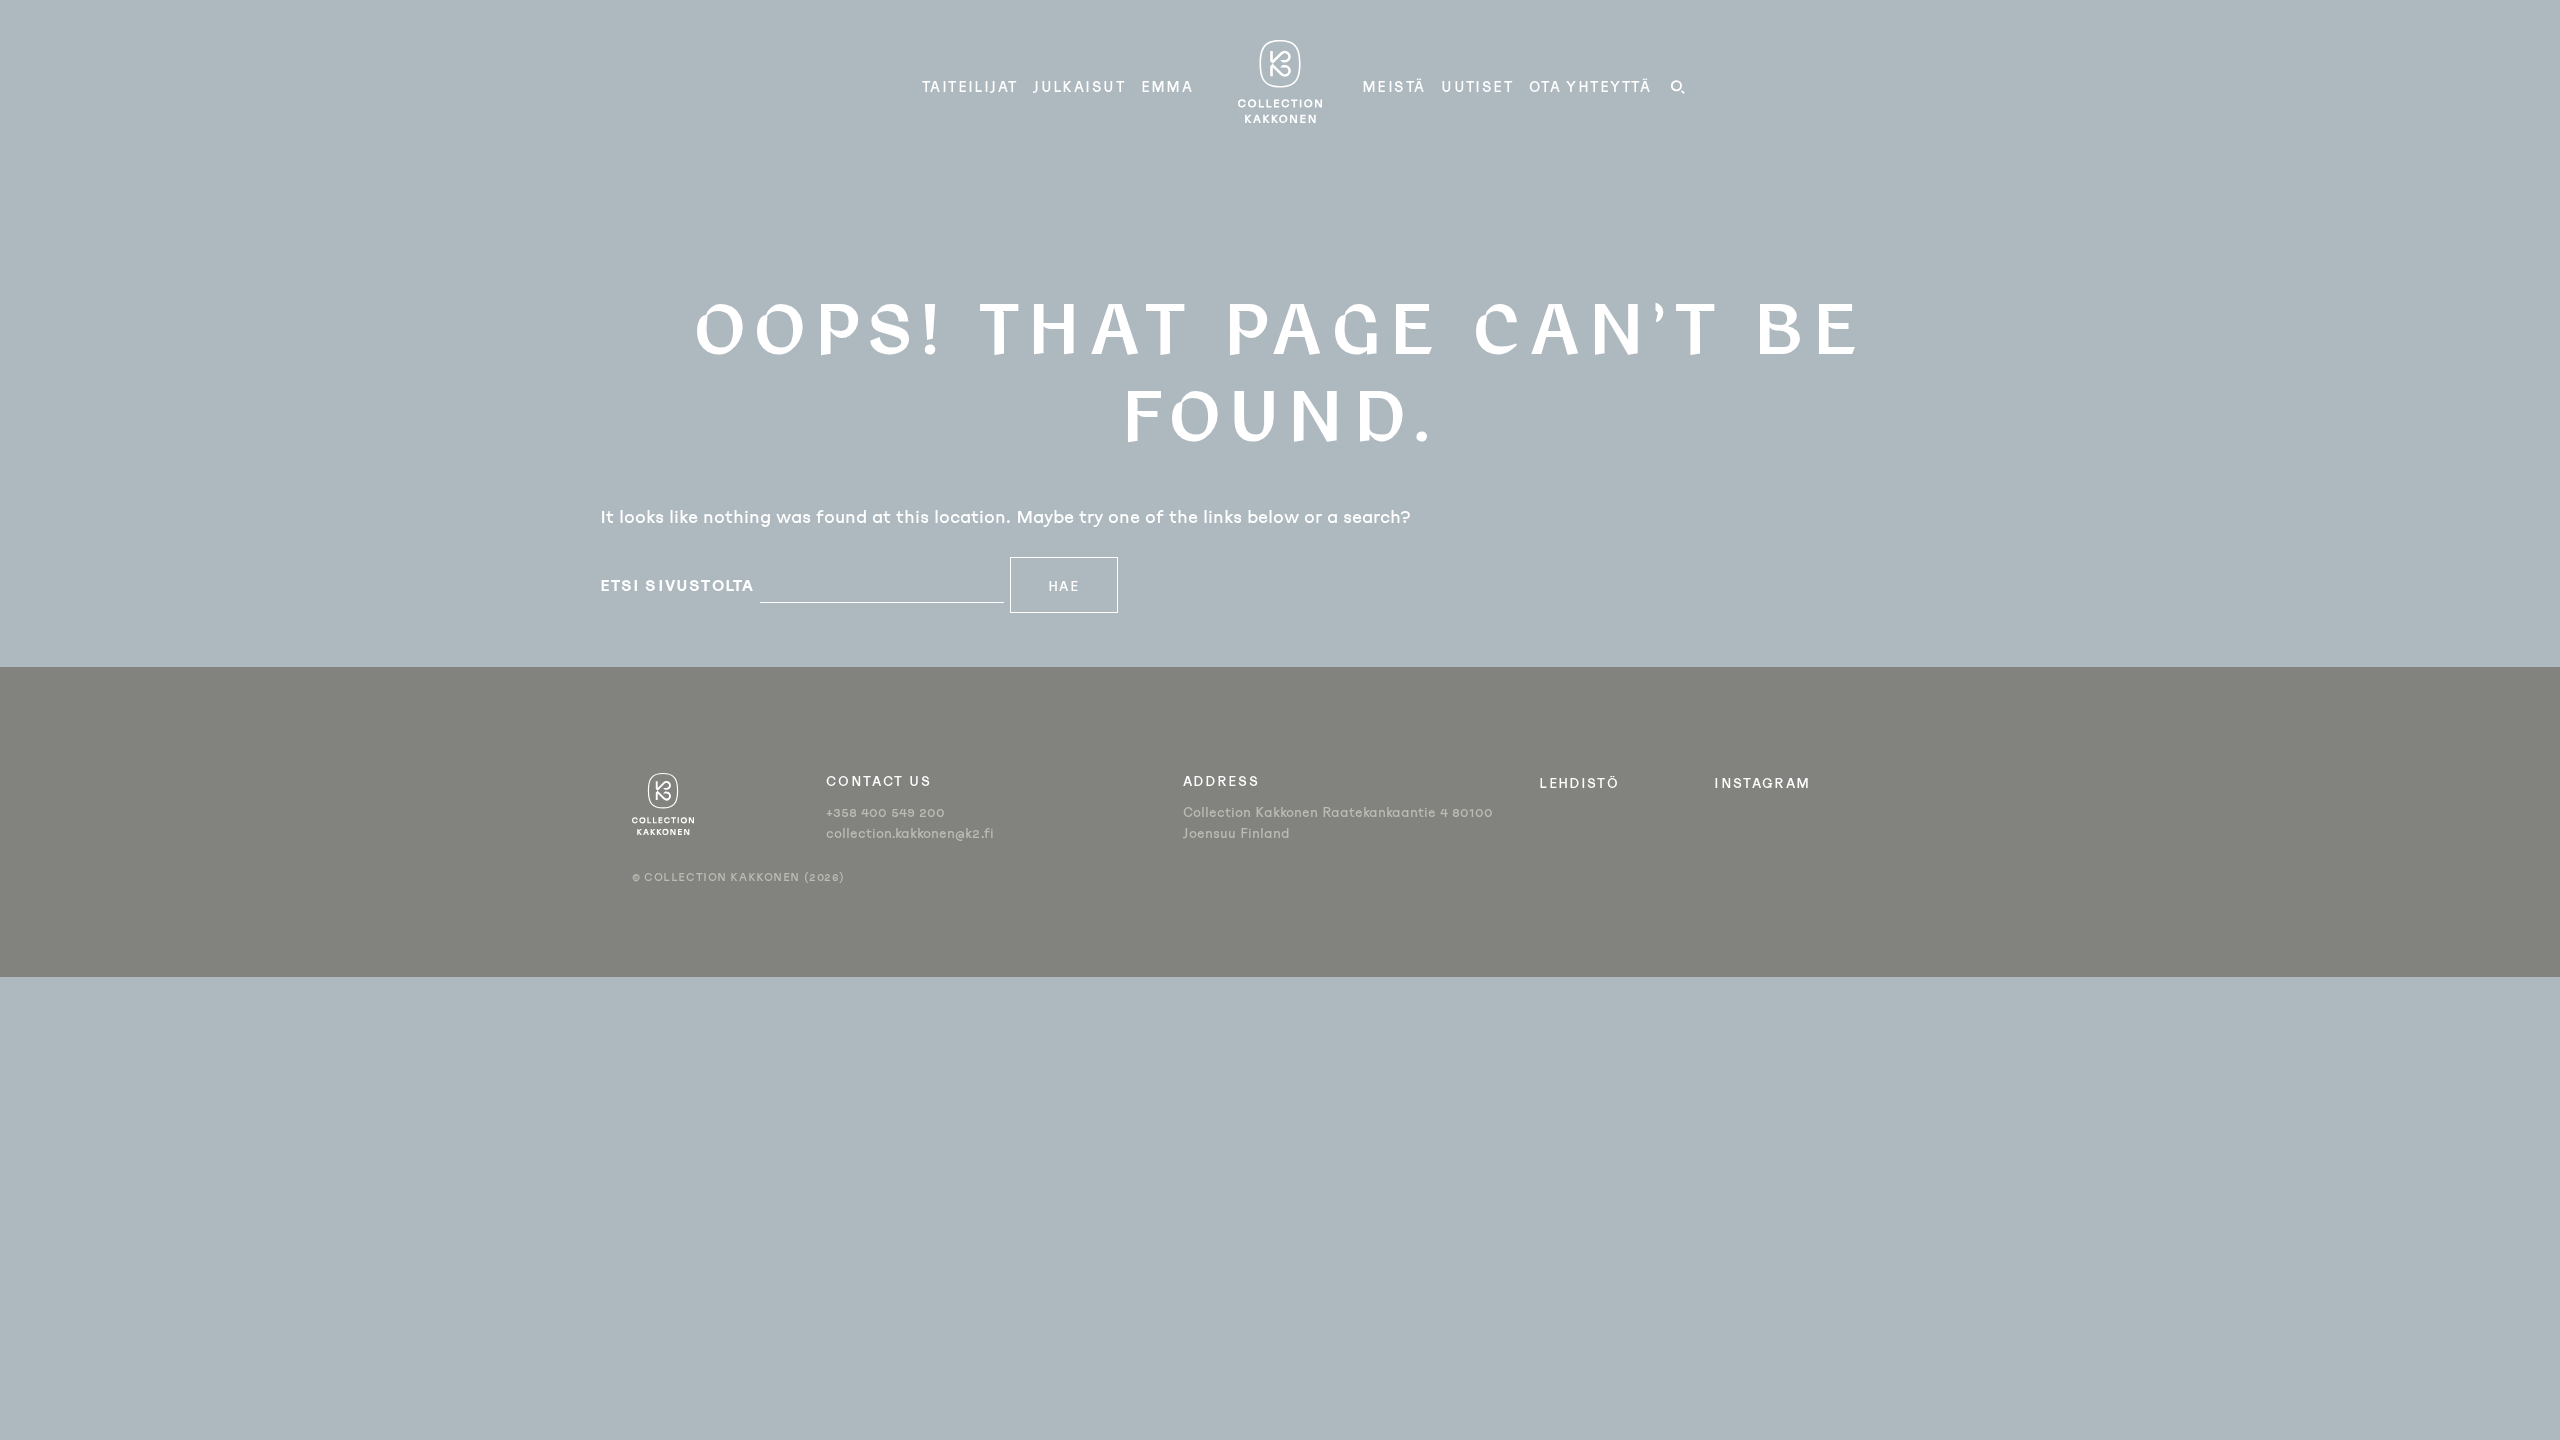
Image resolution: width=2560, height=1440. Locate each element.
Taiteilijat (970, 86)
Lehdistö (1579, 782)
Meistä (1394, 86)
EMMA (1167, 86)
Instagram (1762, 782)
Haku (1677, 90)
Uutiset (1477, 86)
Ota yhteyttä (1590, 86)
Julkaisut (1079, 86)
